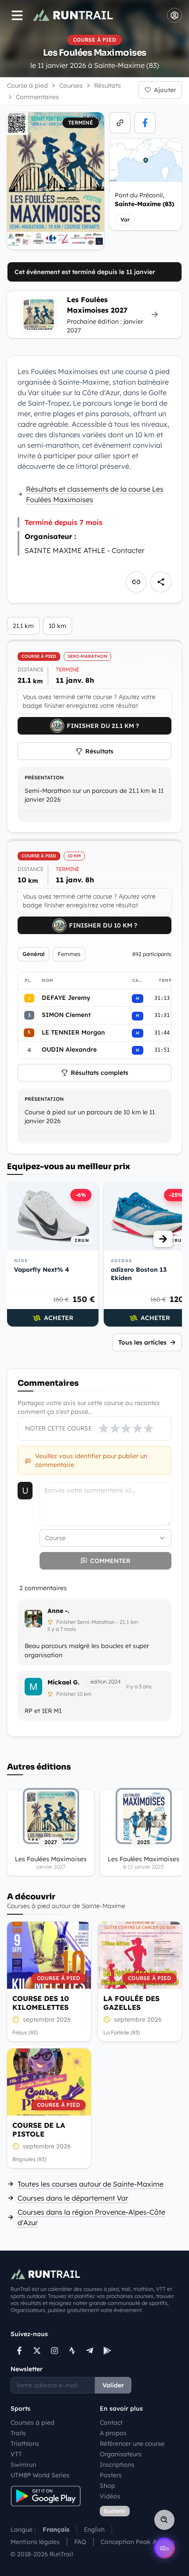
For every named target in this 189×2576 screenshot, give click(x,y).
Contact (111, 2423)
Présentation (44, 778)
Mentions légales (35, 2542)
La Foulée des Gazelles (131, 2003)
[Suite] (163, 1239)
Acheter (59, 1318)
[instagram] (55, 2351)
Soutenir (115, 2511)
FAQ (80, 2542)
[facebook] (145, 123)
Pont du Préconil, (144, 200)
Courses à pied (33, 2423)
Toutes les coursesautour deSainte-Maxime (91, 2184)
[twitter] (37, 2351)
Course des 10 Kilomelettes (41, 2003)
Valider (113, 2385)
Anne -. (58, 1611)
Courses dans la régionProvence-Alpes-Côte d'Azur (91, 2217)
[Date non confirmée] (16, 2019)
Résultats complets (100, 1073)
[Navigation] (17, 15)
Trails (18, 2433)
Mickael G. (64, 1682)
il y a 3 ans (139, 1686)
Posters (111, 2475)
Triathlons (25, 2444)
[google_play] (107, 2351)
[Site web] (120, 123)
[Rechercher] (164, 2520)
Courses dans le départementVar (73, 2198)
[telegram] (90, 2351)
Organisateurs (121, 2454)
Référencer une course (132, 2444)
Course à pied (27, 86)
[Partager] (161, 582)
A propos (113, 2433)
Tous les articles (142, 1342)
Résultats (99, 751)
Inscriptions (117, 2465)
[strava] (72, 2351)
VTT (16, 2454)
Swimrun (23, 2465)
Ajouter (165, 90)
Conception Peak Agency (137, 2542)
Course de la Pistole (39, 2130)
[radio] (104, 1428)
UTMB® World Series (40, 2475)
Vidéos (110, 2496)
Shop (107, 2486)
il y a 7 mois (62, 1629)
